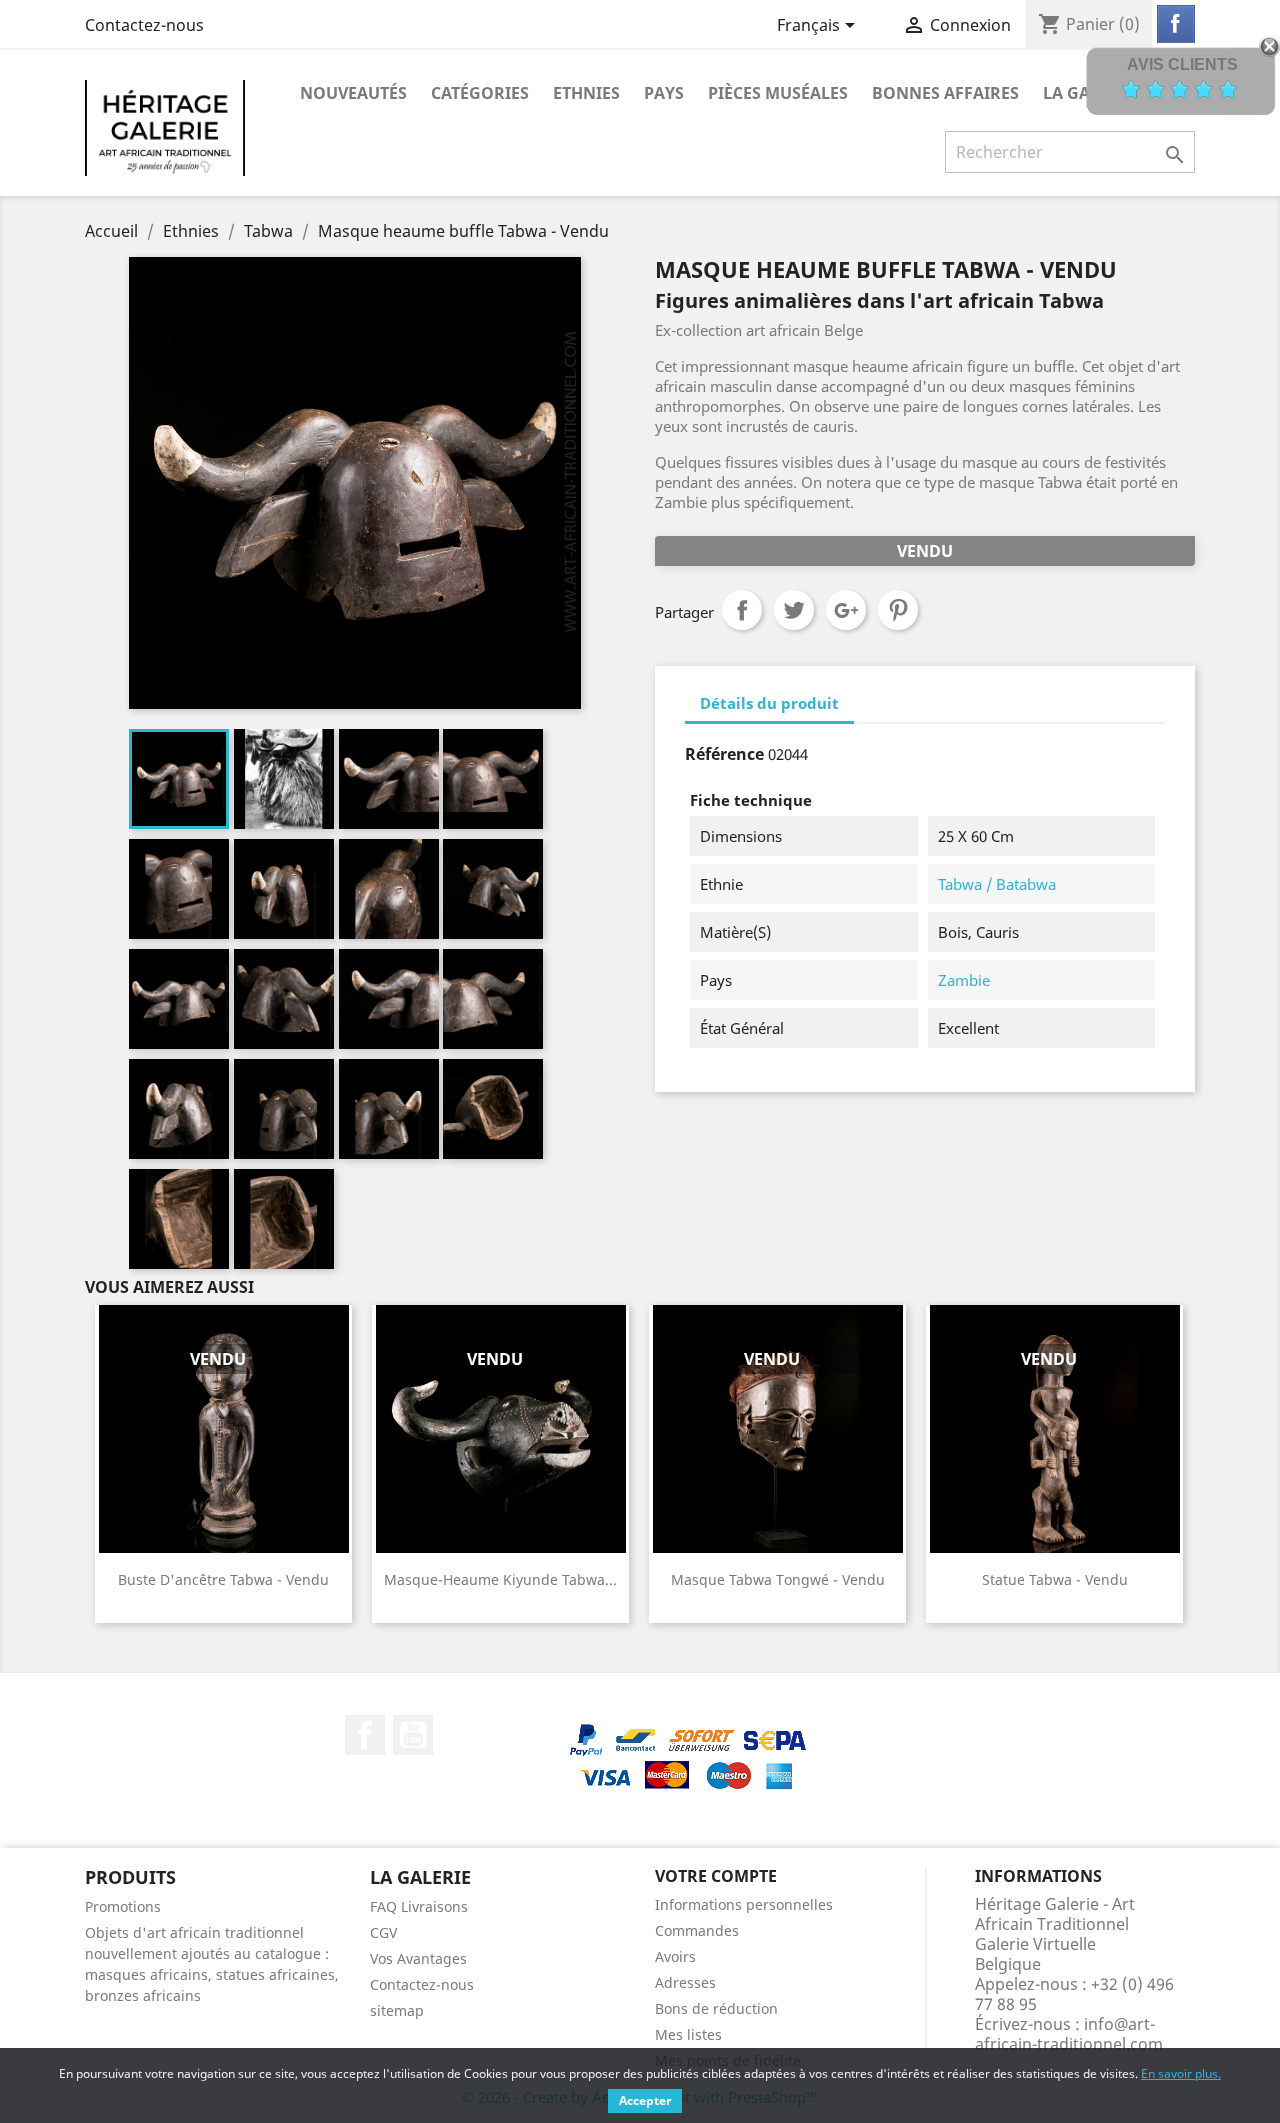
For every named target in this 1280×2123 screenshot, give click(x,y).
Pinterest (898, 610)
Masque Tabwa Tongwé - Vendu (778, 1579)
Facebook (365, 1735)
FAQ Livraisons (419, 1906)
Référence (724, 754)
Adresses (685, 1982)
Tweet (794, 610)
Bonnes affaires (945, 93)
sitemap (397, 2010)
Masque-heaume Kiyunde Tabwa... (500, 1579)
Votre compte (716, 1876)
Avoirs (675, 1956)
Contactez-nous (144, 25)
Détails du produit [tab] (769, 703)
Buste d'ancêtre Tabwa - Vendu (223, 1579)
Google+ (846, 610)
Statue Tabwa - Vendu (1055, 1579)
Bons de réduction (716, 2008)
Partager (742, 610)
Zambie (964, 980)
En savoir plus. (1181, 2073)
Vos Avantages (418, 1958)
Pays (664, 93)
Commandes (697, 1930)
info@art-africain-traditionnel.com (1069, 2034)
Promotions (123, 1906)
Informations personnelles (744, 1904)
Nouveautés (353, 93)
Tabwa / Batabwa (997, 884)
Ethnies (586, 93)
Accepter (645, 2100)
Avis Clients (1182, 64)
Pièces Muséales (778, 93)
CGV (383, 1932)
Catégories (480, 93)
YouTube (413, 1735)
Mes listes (688, 2034)
